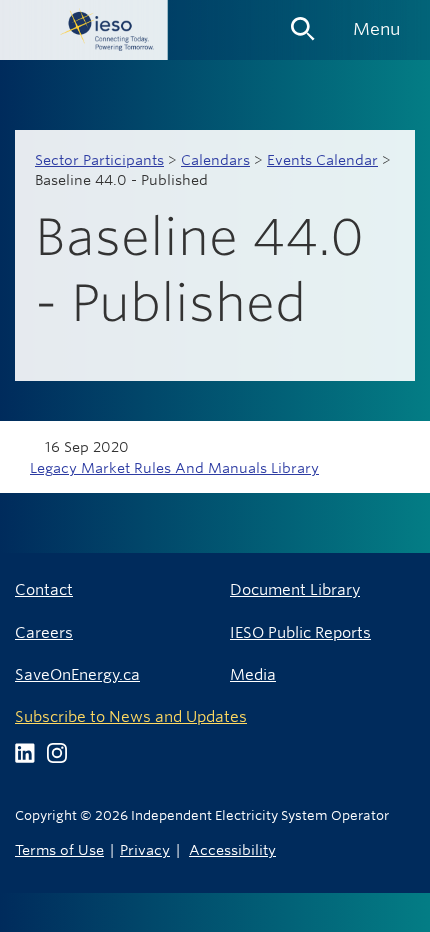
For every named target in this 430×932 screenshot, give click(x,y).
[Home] (84, 30)
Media (253, 674)
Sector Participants (99, 160)
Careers (44, 632)
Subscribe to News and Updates (131, 716)
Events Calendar (322, 160)
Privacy (145, 849)
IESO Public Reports (300, 632)
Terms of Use (59, 849)
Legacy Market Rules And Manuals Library (174, 468)
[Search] (303, 22)
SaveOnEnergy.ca (77, 674)
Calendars (215, 160)
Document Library (295, 589)
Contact (44, 589)
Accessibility (232, 849)
